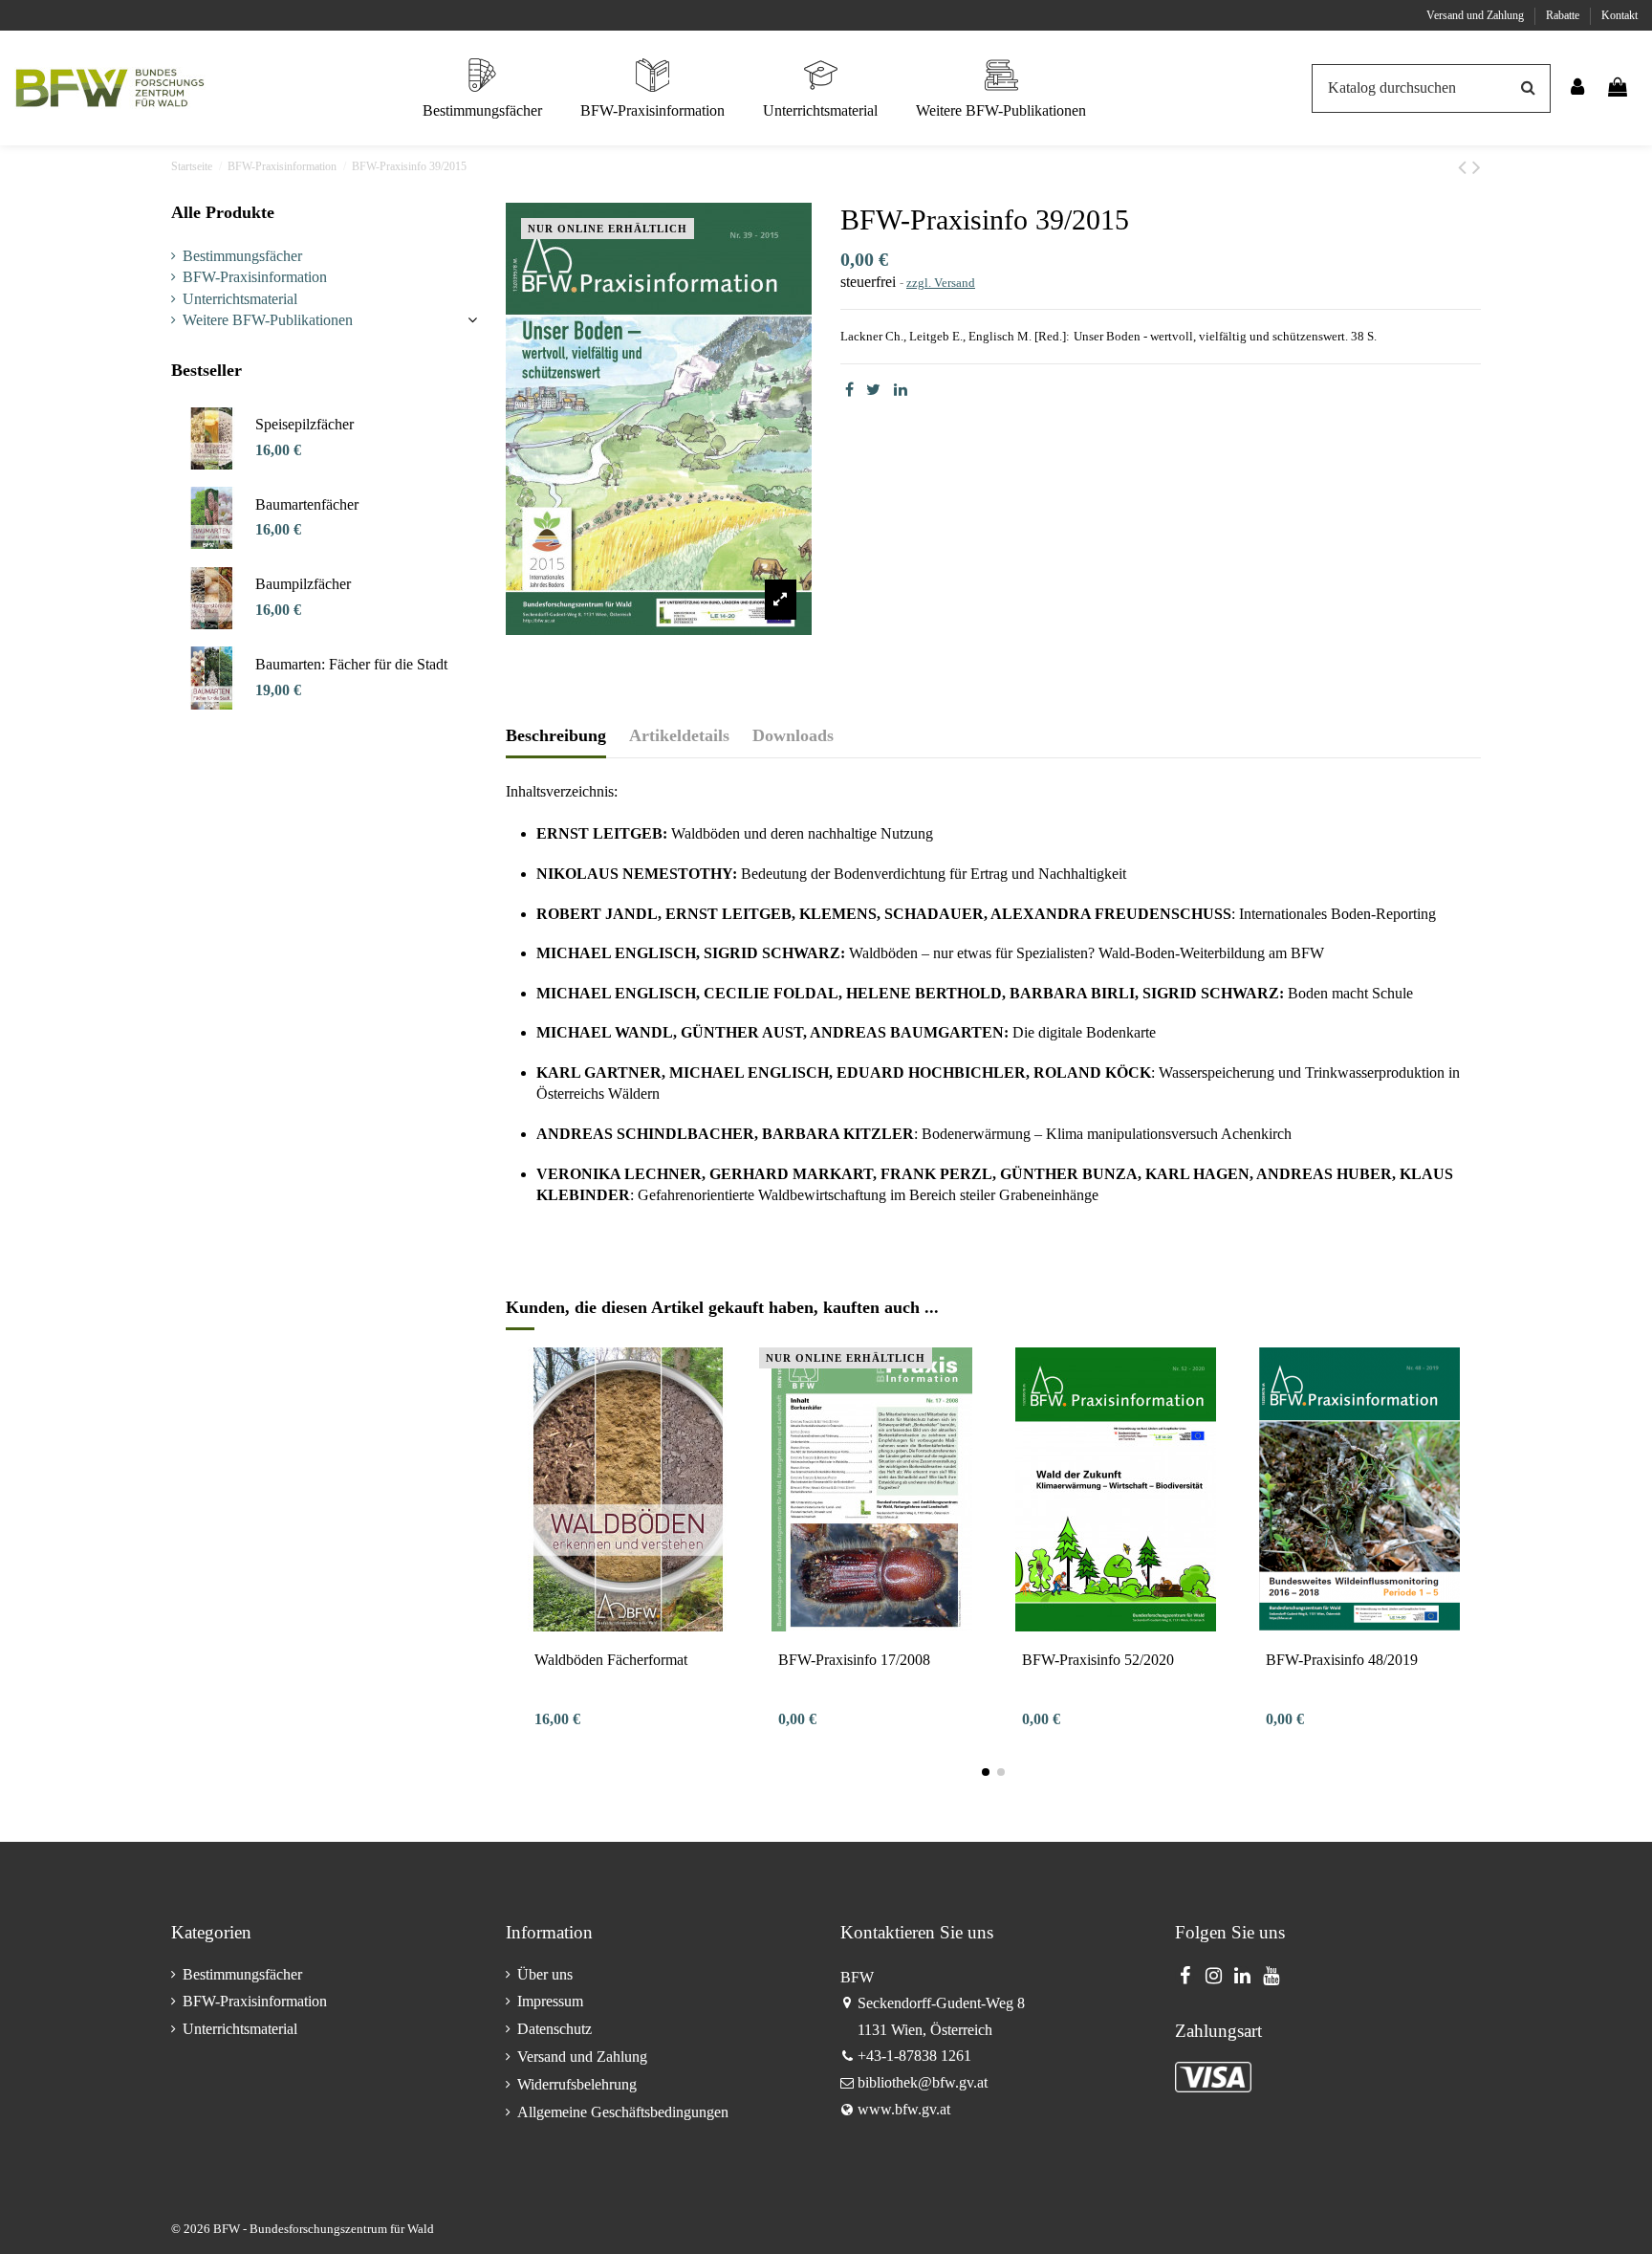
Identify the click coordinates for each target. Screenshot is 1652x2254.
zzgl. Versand (941, 283)
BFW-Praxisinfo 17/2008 (854, 1660)
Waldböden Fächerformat (611, 1660)
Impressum (550, 2001)
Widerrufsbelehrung (577, 2084)
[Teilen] (849, 390)
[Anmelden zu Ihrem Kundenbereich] (1578, 88)
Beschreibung (556, 735)
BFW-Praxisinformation (255, 277)
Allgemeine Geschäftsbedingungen (623, 2112)
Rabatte (1564, 15)
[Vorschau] (628, 1624)
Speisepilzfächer (304, 424)
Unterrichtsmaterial (240, 299)
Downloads (793, 735)
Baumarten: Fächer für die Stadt (351, 664)
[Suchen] (1528, 89)
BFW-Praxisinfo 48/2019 (1342, 1660)
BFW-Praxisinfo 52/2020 (1098, 1660)
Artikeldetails (679, 735)
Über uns (545, 1974)
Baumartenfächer (307, 504)
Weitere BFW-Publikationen (268, 320)
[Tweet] (873, 390)
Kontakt (1619, 15)
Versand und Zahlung (1477, 15)
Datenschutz (554, 2029)
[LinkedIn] (901, 390)
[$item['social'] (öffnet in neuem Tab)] (1185, 1976)
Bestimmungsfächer (242, 256)
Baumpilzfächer (303, 584)
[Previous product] (1465, 167)
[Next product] (1477, 167)
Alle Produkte (223, 212)
